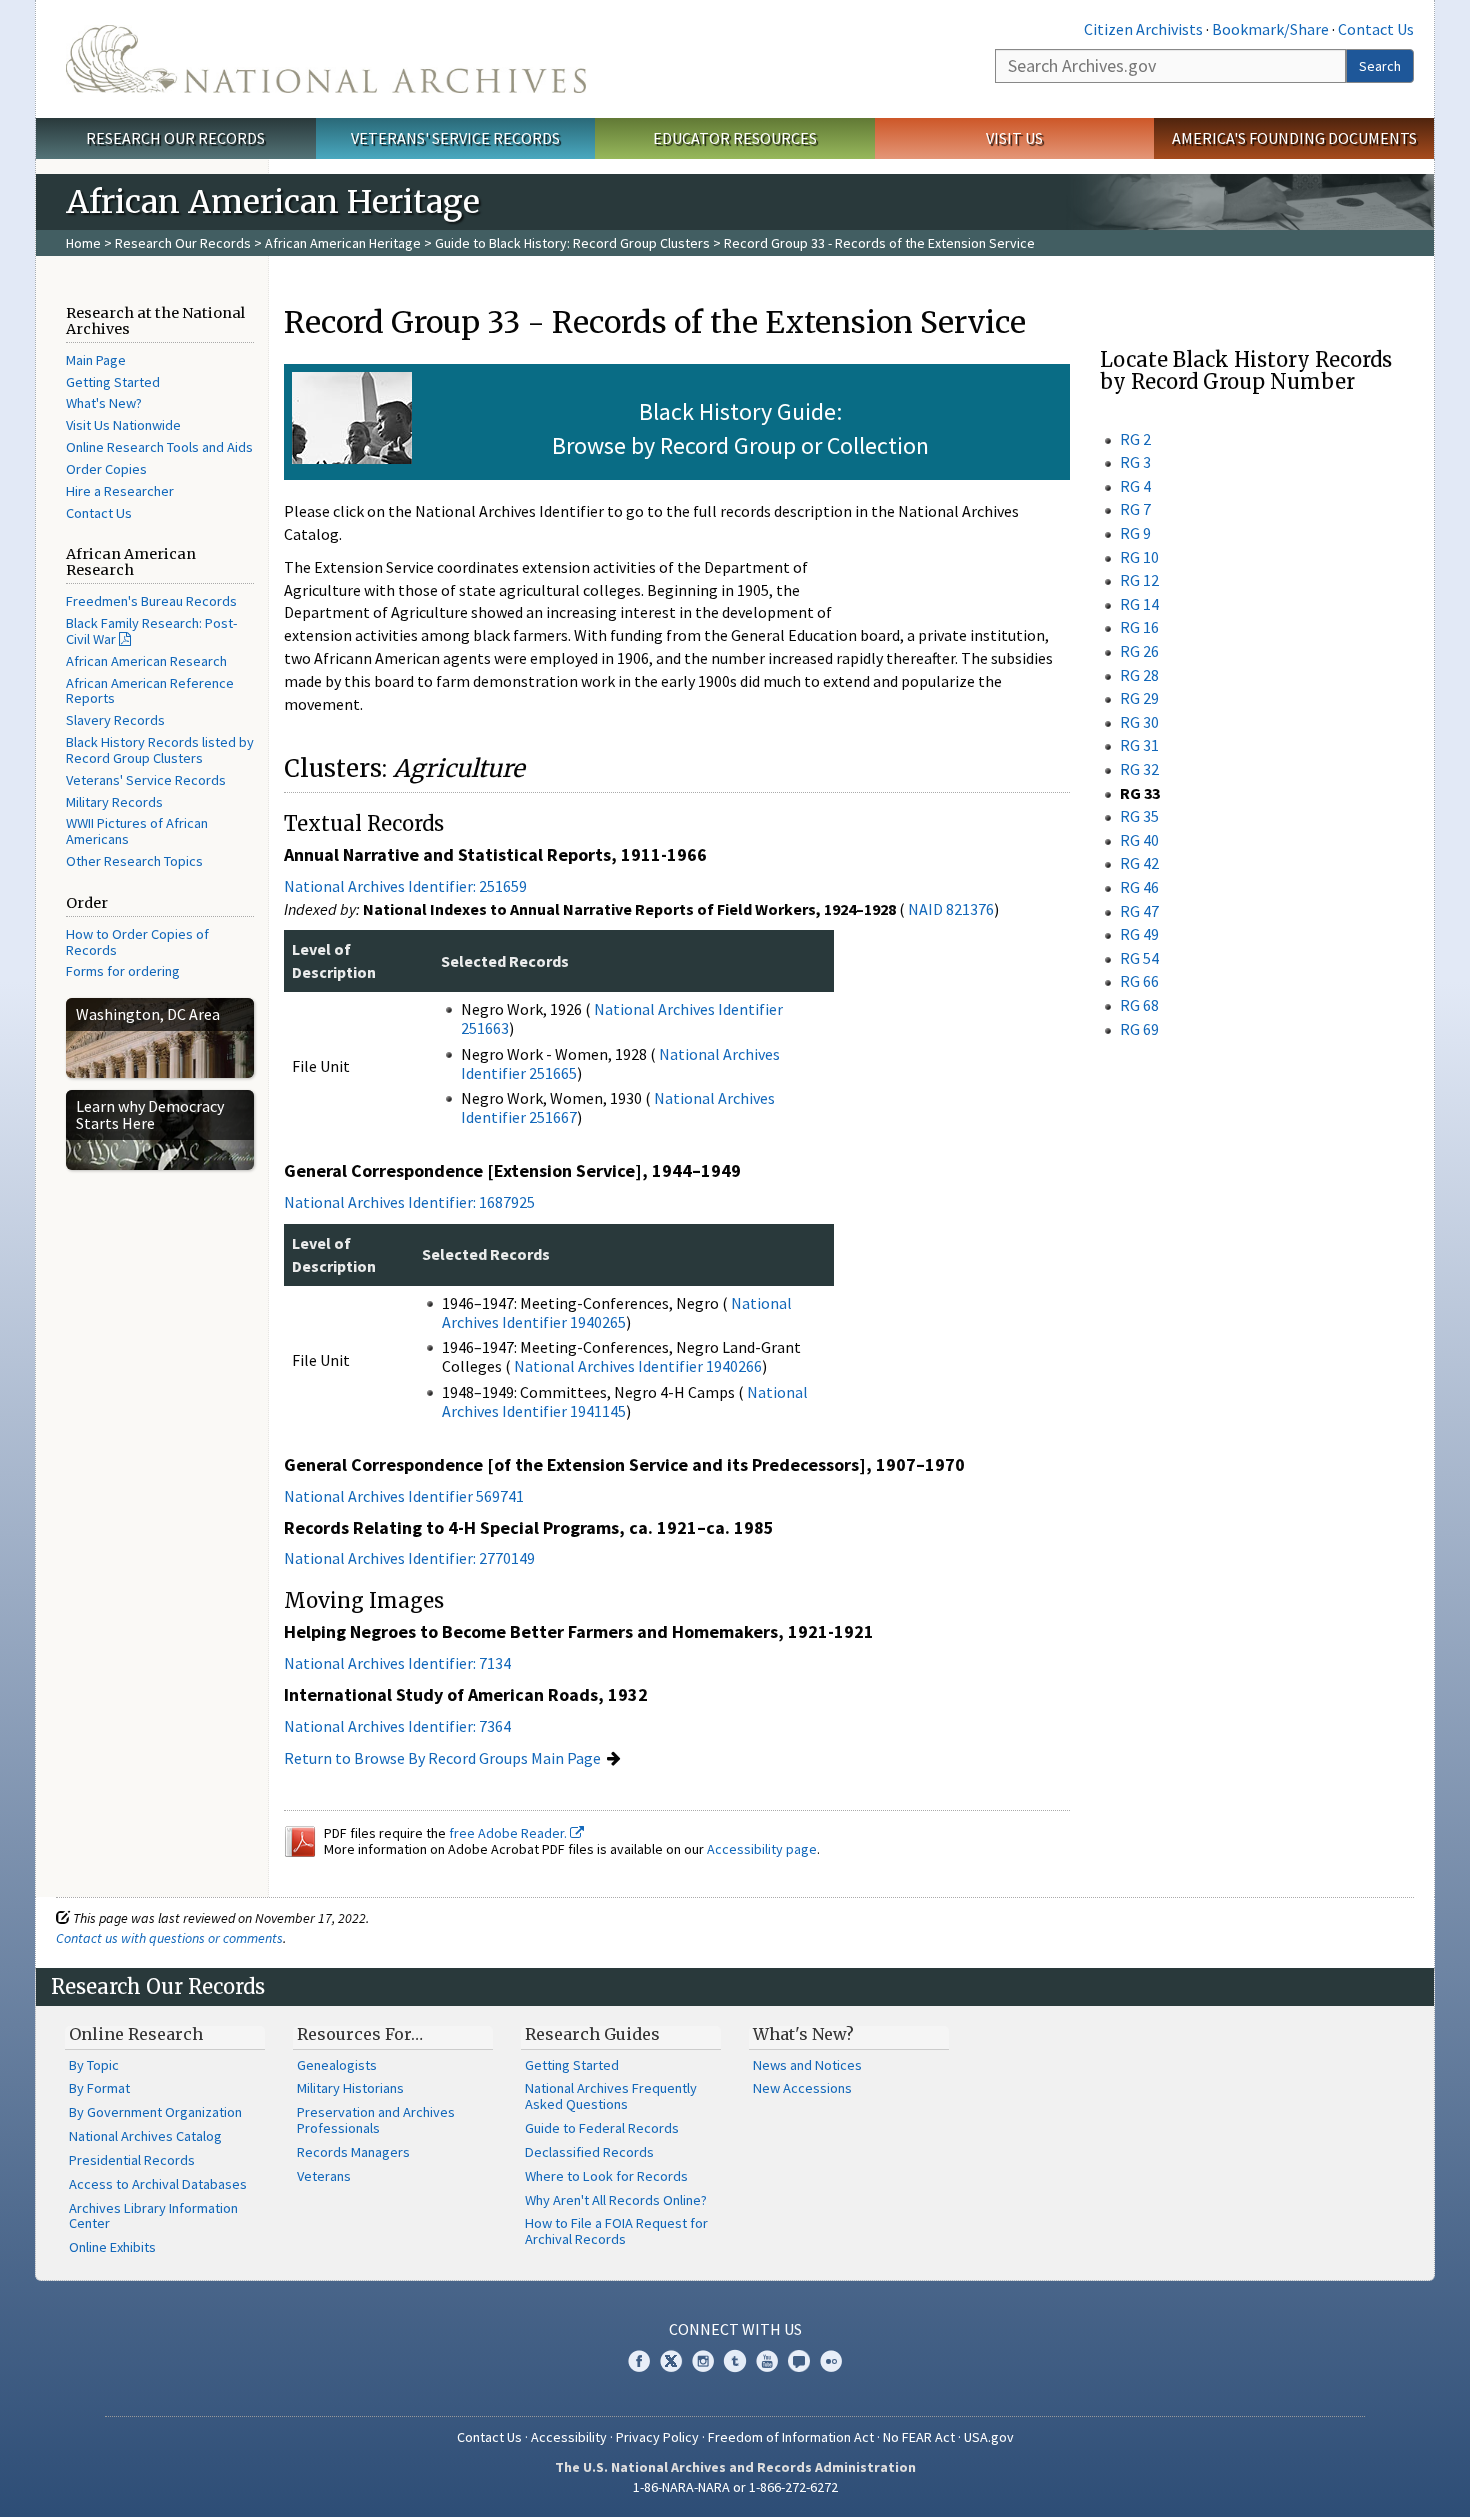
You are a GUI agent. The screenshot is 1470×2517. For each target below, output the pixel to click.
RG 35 (1139, 816)
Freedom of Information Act (791, 2437)
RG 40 (1139, 840)
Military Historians (350, 2088)
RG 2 (1135, 439)
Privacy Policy (657, 2437)
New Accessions (802, 2088)
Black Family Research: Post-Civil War (151, 631)
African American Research (146, 661)
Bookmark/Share (1270, 29)
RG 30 (1139, 722)
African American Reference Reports (150, 691)
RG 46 (1139, 887)
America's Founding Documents (1294, 138)
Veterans (324, 2176)
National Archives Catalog (145, 2136)
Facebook (639, 2361)
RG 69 (1139, 1029)
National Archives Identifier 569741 (404, 1496)
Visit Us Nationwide (123, 425)
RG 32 (1139, 769)
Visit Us (1014, 138)
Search (1380, 66)
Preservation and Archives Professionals (376, 2120)
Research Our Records (175, 138)
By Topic (94, 2065)
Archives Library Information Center (153, 2216)
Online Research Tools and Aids (159, 447)
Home (83, 243)
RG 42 (1139, 863)
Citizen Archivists (1143, 29)
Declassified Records (589, 2152)
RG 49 (1139, 934)
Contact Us (1376, 29)
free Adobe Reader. (509, 1833)
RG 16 (1139, 627)
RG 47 (1139, 911)
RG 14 (1139, 604)
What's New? (104, 403)
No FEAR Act (919, 2437)
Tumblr (735, 2361)
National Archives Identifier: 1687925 (409, 1202)
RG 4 (1135, 486)
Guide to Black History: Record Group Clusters (572, 243)
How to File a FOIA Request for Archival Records (616, 2231)
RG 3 (1135, 462)
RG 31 (1139, 745)
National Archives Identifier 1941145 (625, 1401)
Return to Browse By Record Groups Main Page (442, 1758)
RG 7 (1135, 509)
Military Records (114, 802)
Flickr (831, 2361)
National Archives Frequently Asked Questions (611, 2096)
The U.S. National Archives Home (326, 59)
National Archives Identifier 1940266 (638, 1366)
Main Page (96, 360)
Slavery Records (115, 720)
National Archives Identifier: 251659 (405, 886)
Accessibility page (762, 1849)
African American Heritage (343, 243)
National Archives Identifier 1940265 (617, 1312)
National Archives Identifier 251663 (622, 1018)
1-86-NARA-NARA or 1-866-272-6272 (735, 2487)
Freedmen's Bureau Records (151, 601)
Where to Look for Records (606, 2176)
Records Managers (353, 2152)
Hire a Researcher (120, 491)
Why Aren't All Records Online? (616, 2200)
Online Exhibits (112, 2247)
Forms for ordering (123, 971)
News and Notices (807, 2065)
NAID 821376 (951, 909)
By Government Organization (155, 2112)
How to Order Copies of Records (137, 942)
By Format (99, 2088)
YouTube (767, 2361)
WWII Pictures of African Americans (137, 831)
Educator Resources (735, 138)
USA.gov (989, 2437)
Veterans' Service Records (455, 138)
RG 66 (1139, 981)
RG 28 (1139, 675)
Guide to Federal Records (602, 2128)
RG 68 (1139, 1005)
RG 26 (1139, 651)
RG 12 (1139, 580)
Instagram (703, 2361)
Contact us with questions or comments (169, 1938)
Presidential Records (132, 2160)
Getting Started (113, 382)
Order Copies (106, 469)
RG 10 (1139, 557)
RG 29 (1139, 698)
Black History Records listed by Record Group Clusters (160, 750)
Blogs (799, 2361)
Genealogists (337, 2065)
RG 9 (1135, 533)
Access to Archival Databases (158, 2184)
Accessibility (569, 2437)
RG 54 (1139, 958)
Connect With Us (735, 2329)
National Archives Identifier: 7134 (397, 1663)
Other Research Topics (134, 861)
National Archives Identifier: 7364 (397, 1726)
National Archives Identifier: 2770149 (409, 1558)
